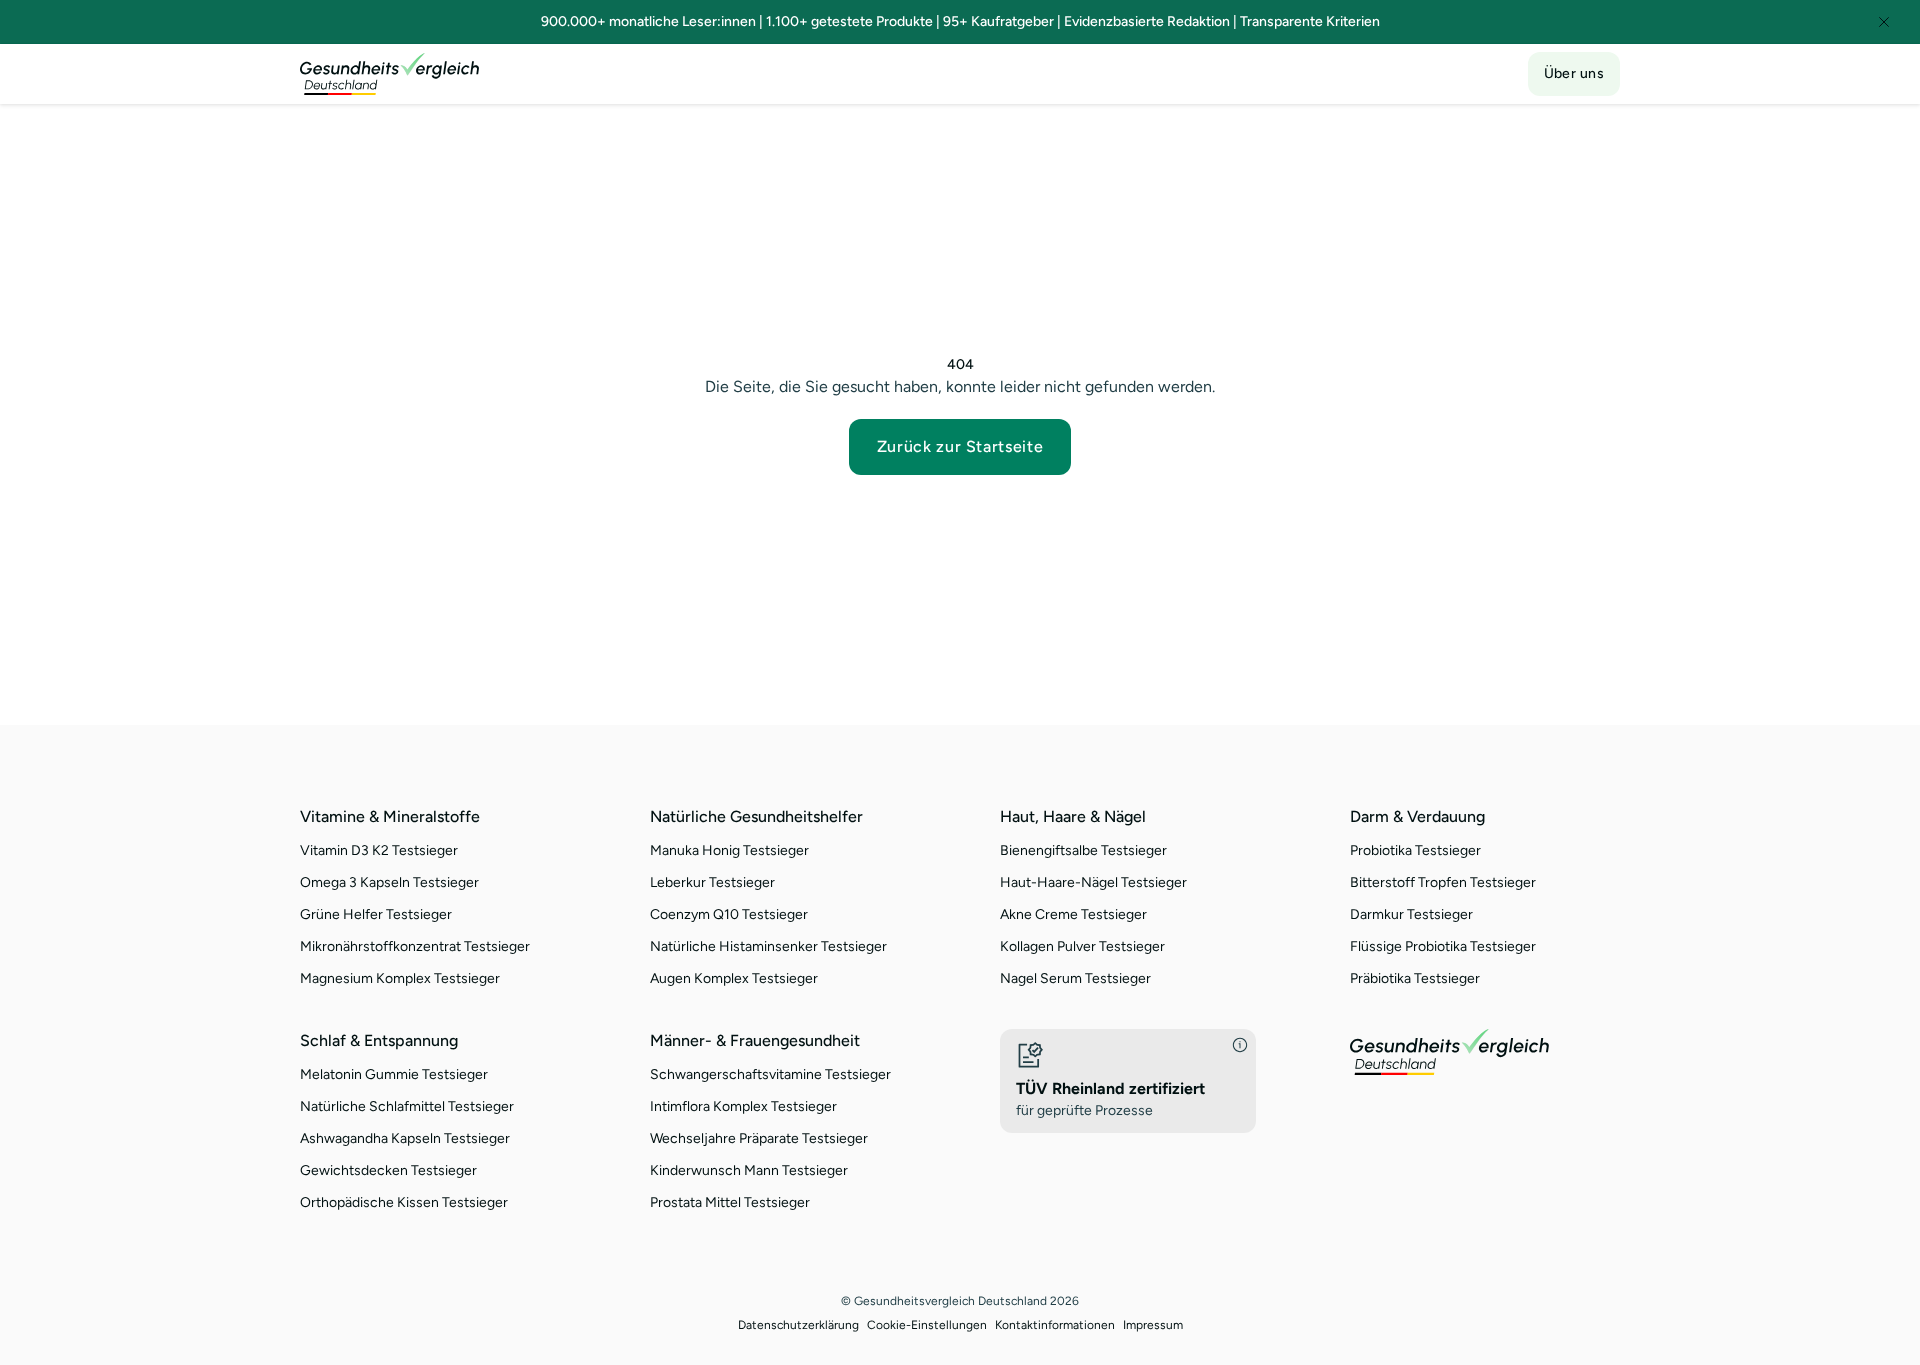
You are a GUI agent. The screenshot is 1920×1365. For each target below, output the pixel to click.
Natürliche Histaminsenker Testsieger (768, 946)
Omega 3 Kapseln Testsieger (389, 882)
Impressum (1153, 1325)
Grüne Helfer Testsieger (376, 914)
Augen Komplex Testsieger (734, 978)
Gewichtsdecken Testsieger (388, 1170)
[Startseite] (390, 74)
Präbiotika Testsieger (1415, 978)
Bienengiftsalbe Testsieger (1083, 850)
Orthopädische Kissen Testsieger (404, 1202)
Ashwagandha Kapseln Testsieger (405, 1138)
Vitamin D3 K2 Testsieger (379, 850)
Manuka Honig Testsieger (729, 850)
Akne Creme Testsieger (1073, 914)
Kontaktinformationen (1055, 1325)
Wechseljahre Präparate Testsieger (759, 1138)
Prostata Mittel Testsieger (730, 1202)
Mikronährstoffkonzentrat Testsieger (415, 946)
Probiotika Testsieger (1415, 850)
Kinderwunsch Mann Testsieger (749, 1170)
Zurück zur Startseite (960, 446)
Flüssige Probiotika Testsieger (1443, 946)
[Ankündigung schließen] (1884, 22)
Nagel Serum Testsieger (1075, 978)
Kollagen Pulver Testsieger (1082, 946)
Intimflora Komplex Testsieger (743, 1106)
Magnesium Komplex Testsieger (400, 978)
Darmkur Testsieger (1411, 914)
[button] (1128, 1081)
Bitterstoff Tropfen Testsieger (1443, 882)
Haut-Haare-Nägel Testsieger (1093, 882)
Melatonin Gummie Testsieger (394, 1074)
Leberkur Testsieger (712, 882)
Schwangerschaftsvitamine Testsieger (770, 1074)
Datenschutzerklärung (798, 1325)
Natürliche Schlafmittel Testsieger (407, 1106)
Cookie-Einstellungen (927, 1325)
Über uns (1574, 73)
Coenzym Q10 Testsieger (729, 914)
